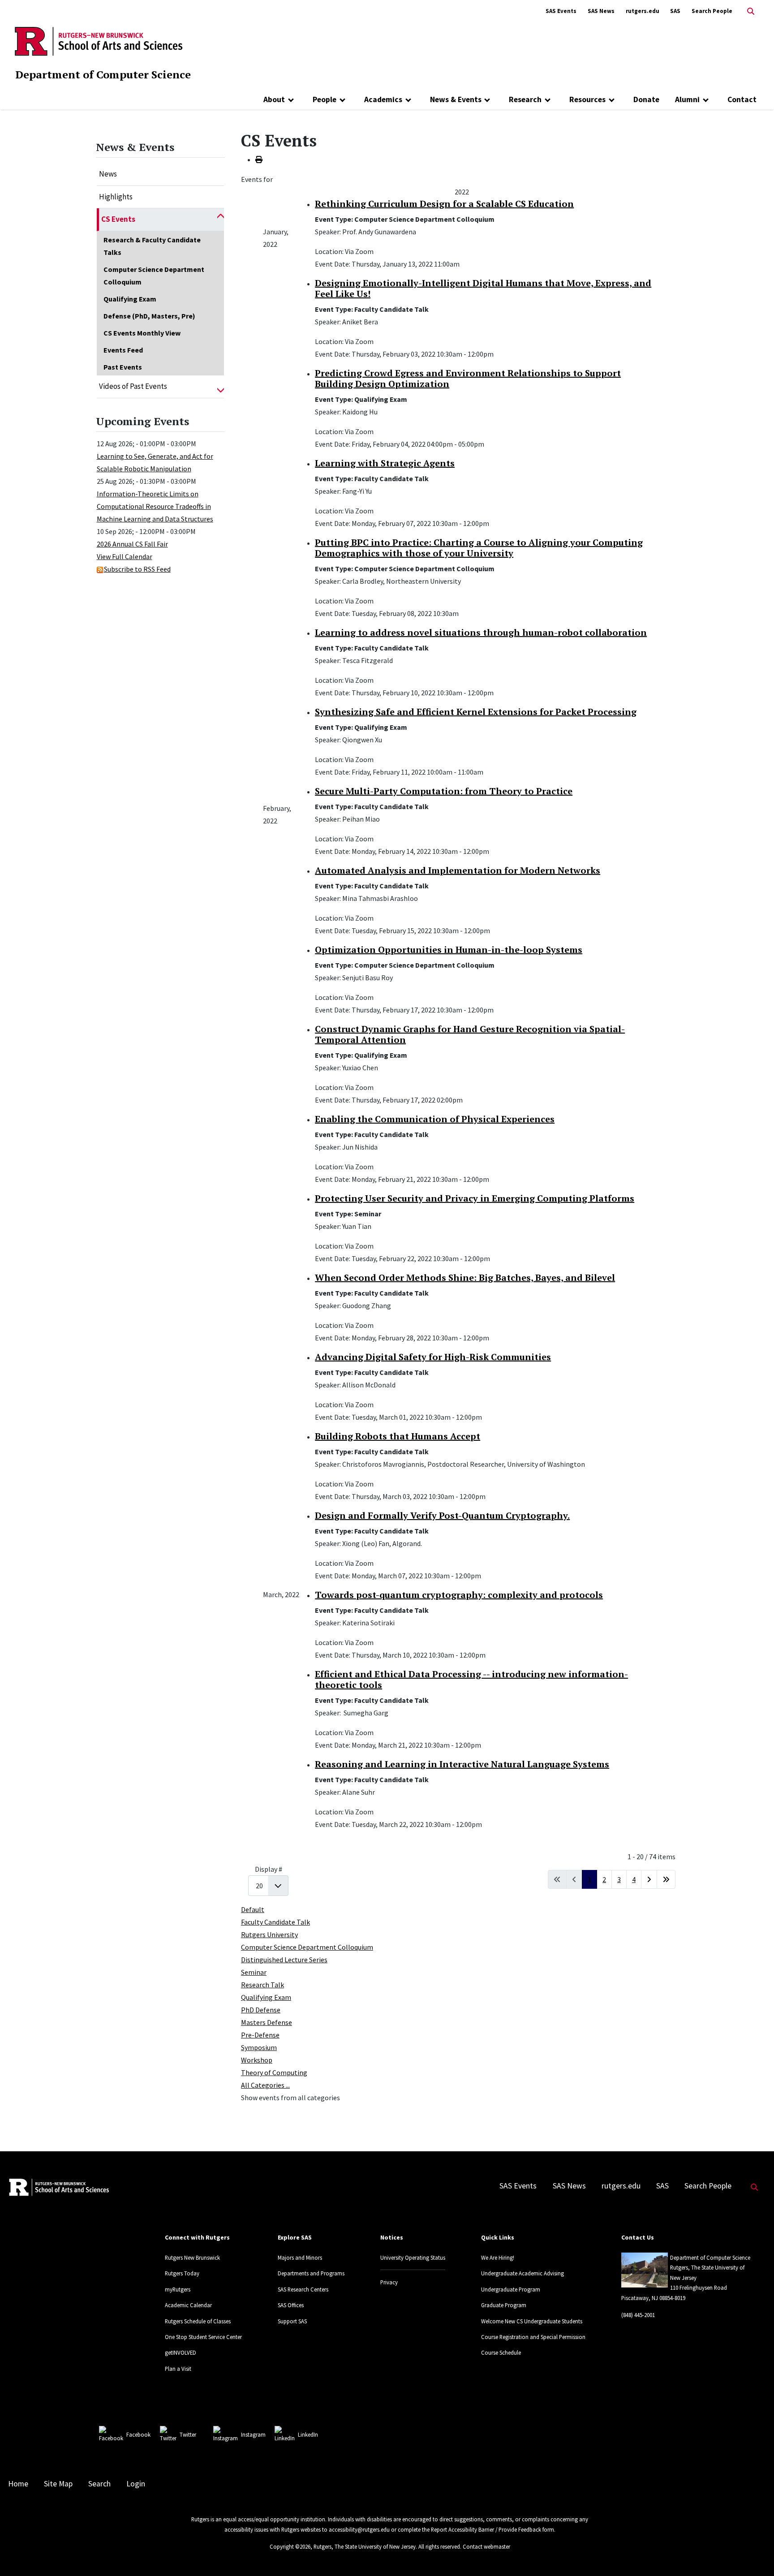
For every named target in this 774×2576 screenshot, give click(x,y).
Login (136, 2484)
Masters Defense (267, 2022)
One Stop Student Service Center (203, 2337)
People (325, 99)
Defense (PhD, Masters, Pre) (149, 316)
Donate (646, 99)
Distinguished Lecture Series (284, 1960)
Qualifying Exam (130, 299)
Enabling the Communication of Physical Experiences (435, 1119)
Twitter (188, 2434)
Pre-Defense (260, 2035)
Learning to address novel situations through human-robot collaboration (481, 632)
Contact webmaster (486, 2546)
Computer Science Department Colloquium (154, 276)
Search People (712, 11)
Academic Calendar (188, 2305)
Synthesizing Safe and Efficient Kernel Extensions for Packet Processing (476, 712)
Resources (587, 99)
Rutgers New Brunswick (192, 2257)
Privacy (389, 2282)
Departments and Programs (311, 2273)
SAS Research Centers (303, 2289)
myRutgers (178, 2289)
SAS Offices (291, 2305)
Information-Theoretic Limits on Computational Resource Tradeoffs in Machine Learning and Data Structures (155, 506)
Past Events (123, 367)
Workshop (257, 2060)
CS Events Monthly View (142, 333)
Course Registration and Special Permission (533, 2337)
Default (253, 1909)
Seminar (254, 1972)
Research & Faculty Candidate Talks (152, 246)
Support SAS (292, 2321)
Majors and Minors (300, 2257)
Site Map (58, 2484)
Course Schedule (501, 2352)
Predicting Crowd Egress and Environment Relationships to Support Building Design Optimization (468, 378)
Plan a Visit (178, 2369)
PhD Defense (261, 2010)
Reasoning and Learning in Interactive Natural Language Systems (462, 1764)
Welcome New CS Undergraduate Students (532, 2321)
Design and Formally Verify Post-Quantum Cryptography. (442, 1515)
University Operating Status (413, 2257)
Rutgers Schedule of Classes (198, 2321)
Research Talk (262, 1985)
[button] (221, 220)
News (108, 174)
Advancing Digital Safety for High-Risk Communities (433, 1357)
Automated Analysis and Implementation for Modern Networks (458, 870)
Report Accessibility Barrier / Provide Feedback (486, 2529)
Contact (742, 99)
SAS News (601, 11)
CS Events (118, 219)
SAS (675, 11)
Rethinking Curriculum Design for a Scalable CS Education (444, 204)
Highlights (116, 197)
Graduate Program (504, 2305)
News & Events (456, 99)
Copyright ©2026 (290, 2546)
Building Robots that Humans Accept (398, 1436)
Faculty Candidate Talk (275, 1922)
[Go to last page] (666, 1879)
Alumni (687, 99)
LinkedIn (308, 2434)
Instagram (253, 2434)
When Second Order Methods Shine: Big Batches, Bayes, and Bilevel (465, 1277)
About (274, 99)
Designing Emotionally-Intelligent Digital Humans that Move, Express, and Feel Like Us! (483, 288)
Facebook (138, 2434)
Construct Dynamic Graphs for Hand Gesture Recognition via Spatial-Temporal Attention (470, 1034)
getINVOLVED (181, 2352)
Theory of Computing (274, 2072)
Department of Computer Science (103, 74)
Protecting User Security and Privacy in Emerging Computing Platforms (475, 1198)
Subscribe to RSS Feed (137, 569)
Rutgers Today (182, 2273)
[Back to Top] (755, 2554)
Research (525, 99)
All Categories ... (265, 2085)
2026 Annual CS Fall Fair (132, 544)
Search (99, 2484)
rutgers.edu (643, 11)
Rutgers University (269, 1934)
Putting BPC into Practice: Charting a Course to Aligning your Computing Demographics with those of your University (479, 548)
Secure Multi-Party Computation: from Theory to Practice (444, 791)
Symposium (259, 2047)
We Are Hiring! (498, 2257)
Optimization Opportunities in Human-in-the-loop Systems (449, 950)
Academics (383, 99)
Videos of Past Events (133, 386)
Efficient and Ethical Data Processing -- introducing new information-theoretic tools (471, 1679)
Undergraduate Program (511, 2289)
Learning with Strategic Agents (385, 463)
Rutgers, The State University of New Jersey (365, 2546)
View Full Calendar (125, 556)
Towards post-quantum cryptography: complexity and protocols (459, 1595)
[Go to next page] (649, 1879)
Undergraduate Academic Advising (522, 2273)
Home (18, 2484)
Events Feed (123, 350)
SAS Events (561, 11)
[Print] (259, 159)
